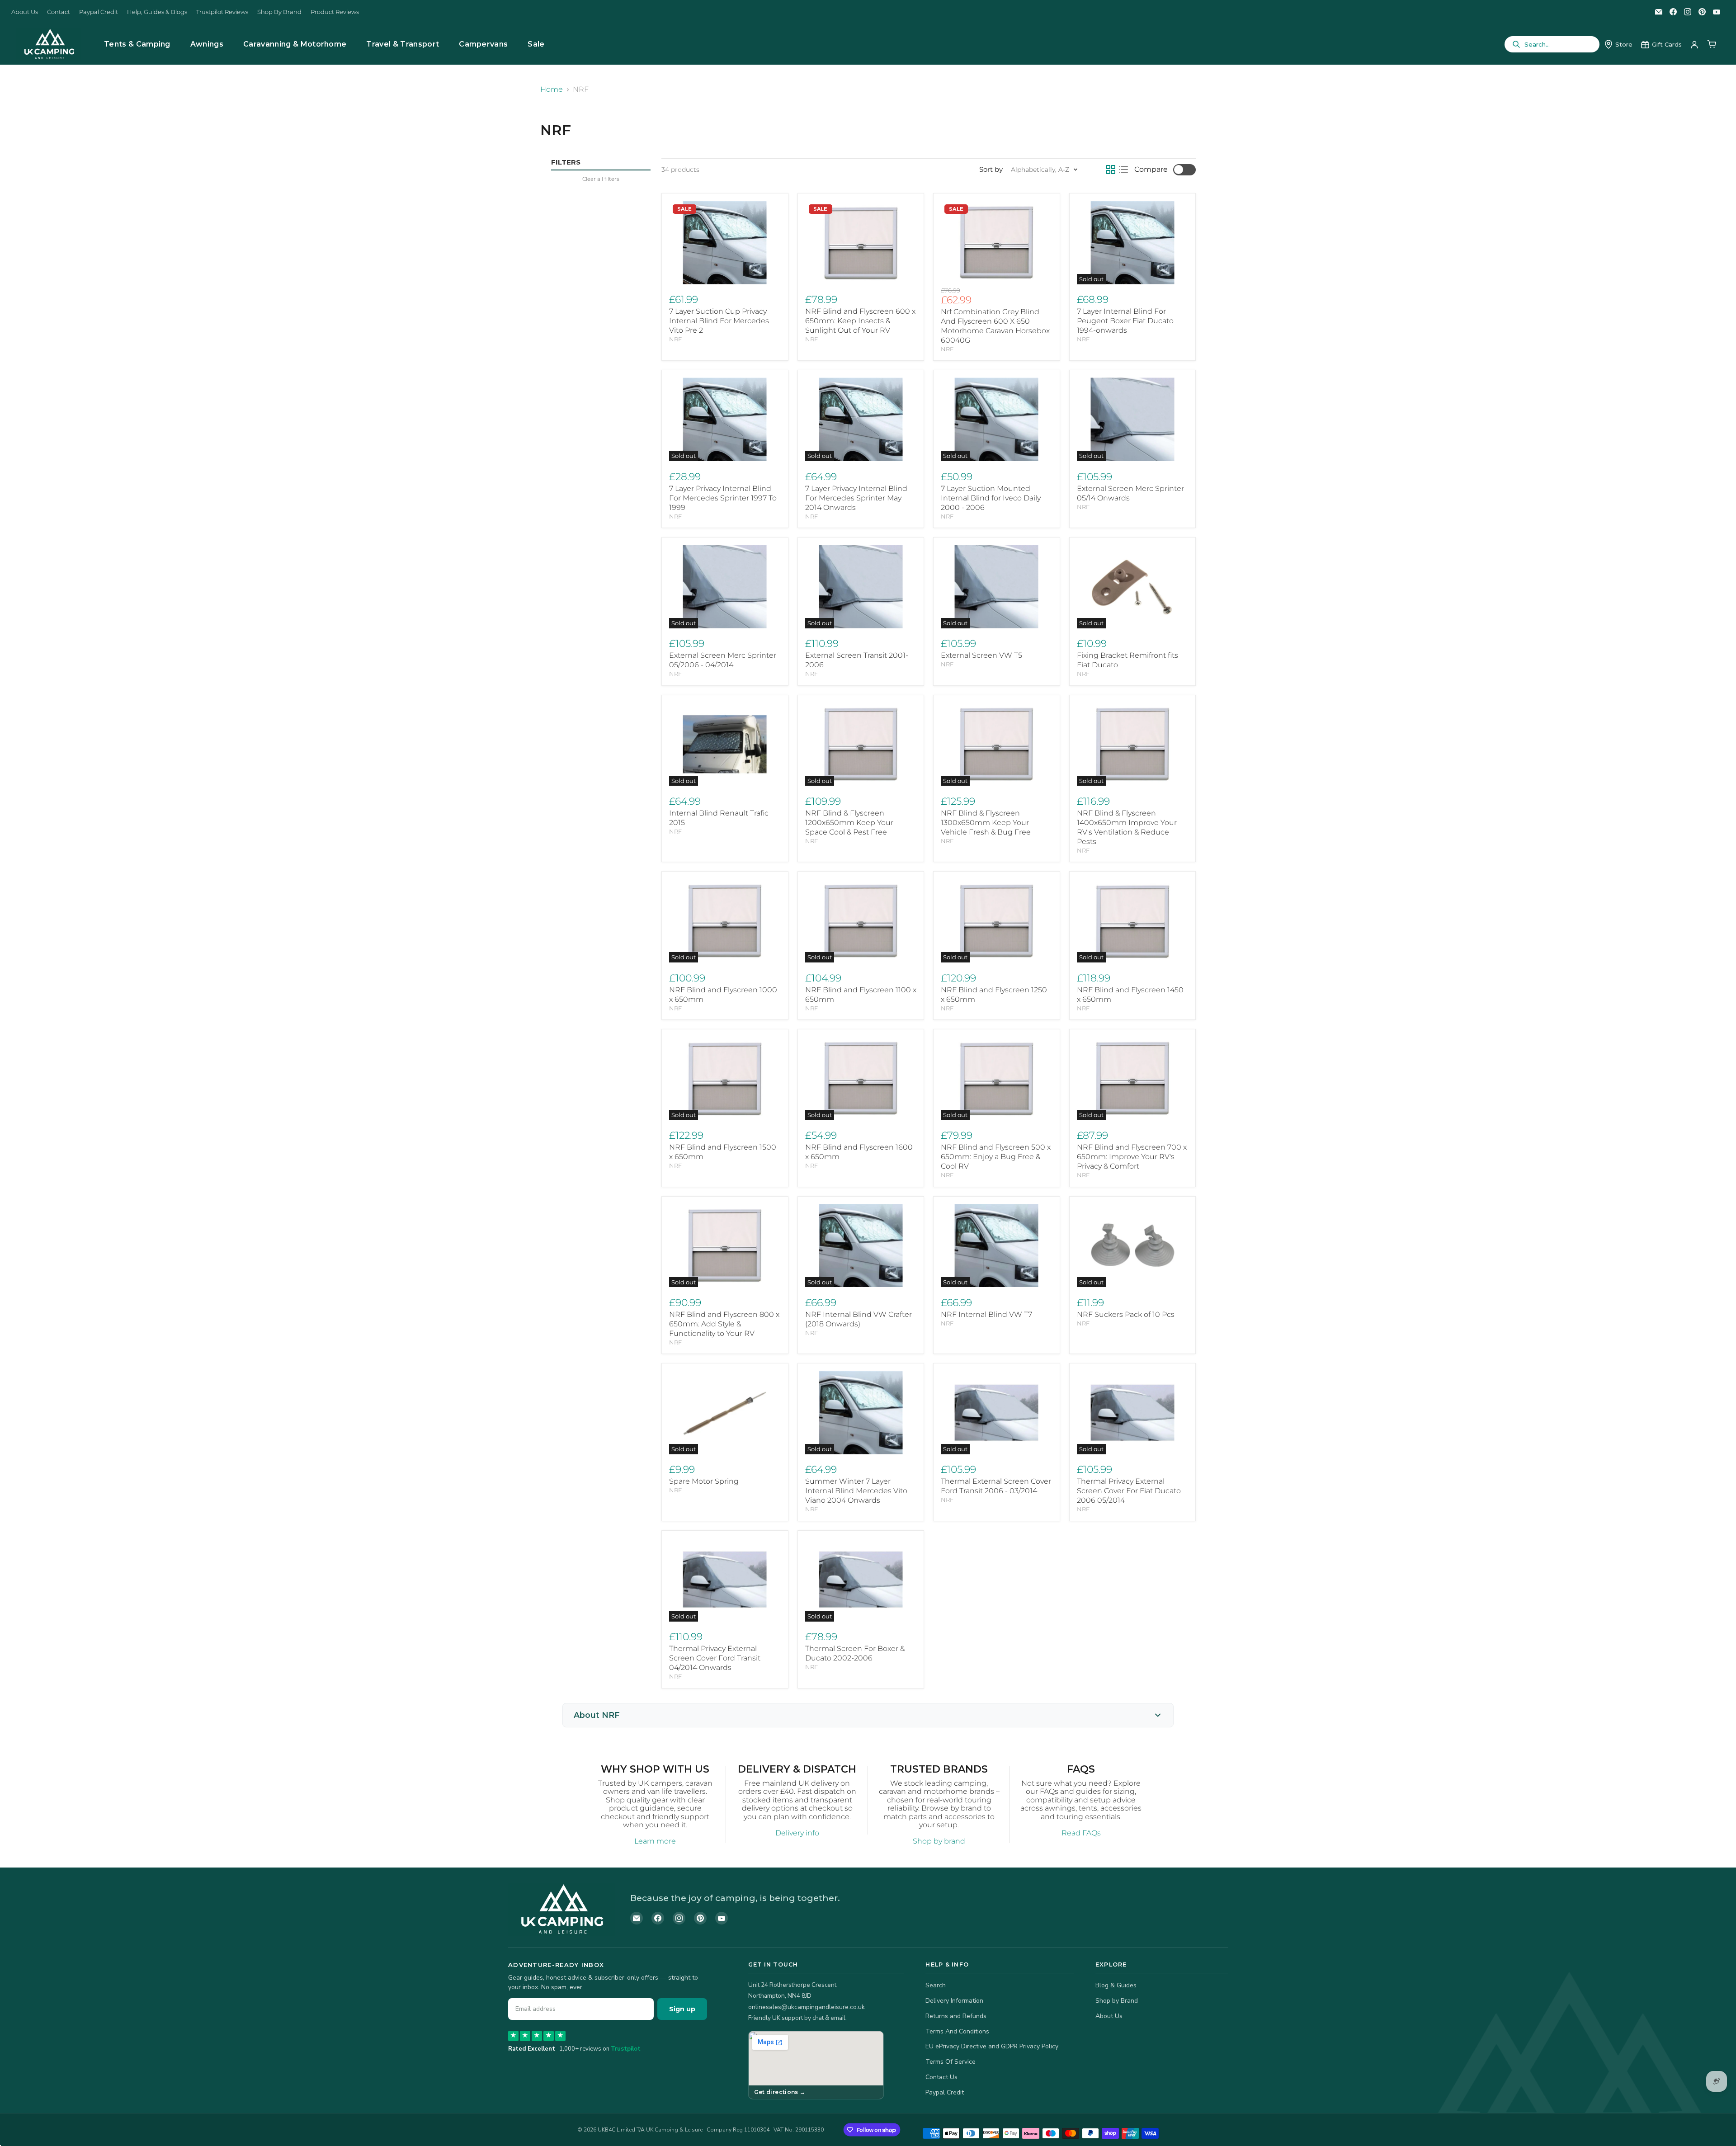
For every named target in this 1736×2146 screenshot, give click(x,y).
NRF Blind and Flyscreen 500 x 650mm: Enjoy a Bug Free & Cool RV (996, 1157)
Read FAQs (1081, 1833)
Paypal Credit (99, 12)
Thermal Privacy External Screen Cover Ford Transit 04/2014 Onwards (715, 1658)
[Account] (1694, 44)
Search (936, 1985)
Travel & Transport (403, 44)
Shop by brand (939, 1841)
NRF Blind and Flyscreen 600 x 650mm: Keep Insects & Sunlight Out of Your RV (860, 321)
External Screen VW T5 (981, 655)
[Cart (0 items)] (1712, 44)
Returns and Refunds (956, 2016)
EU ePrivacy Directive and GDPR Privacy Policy (992, 2046)
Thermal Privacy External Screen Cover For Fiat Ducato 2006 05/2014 (1129, 1491)
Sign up (682, 2009)
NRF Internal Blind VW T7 (986, 1314)
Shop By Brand (279, 12)
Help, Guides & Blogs (157, 12)
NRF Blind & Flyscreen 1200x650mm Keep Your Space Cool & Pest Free (849, 823)
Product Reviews (335, 12)
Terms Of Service (951, 2062)
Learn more (655, 1841)
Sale (536, 44)
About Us (25, 12)
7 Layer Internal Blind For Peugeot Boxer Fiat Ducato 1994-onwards (1125, 321)
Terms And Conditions (957, 2031)
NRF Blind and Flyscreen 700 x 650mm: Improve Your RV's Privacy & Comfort (1132, 1157)
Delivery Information (954, 2001)
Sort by (991, 169)
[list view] (1123, 170)
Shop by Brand (1117, 2001)
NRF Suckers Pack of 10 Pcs (1126, 1314)
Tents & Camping (137, 44)
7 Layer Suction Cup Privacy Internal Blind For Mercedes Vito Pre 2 (719, 321)
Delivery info (797, 1833)
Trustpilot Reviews (222, 12)
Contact (59, 12)
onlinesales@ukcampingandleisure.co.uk (807, 2007)
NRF (675, 339)
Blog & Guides (1116, 1985)
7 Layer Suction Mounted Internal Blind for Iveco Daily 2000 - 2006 (991, 498)
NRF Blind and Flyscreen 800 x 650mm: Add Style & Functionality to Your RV (724, 1324)
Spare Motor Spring (704, 1481)
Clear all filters (601, 179)
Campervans (483, 44)
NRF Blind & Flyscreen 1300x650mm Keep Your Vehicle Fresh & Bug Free (986, 823)
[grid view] (1111, 170)
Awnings (207, 44)
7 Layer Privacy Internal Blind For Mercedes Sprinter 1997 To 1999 (723, 498)
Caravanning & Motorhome (295, 44)
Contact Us (941, 2077)
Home (552, 90)
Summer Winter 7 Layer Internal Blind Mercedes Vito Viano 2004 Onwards (856, 1491)
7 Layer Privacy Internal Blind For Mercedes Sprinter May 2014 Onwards (856, 498)
